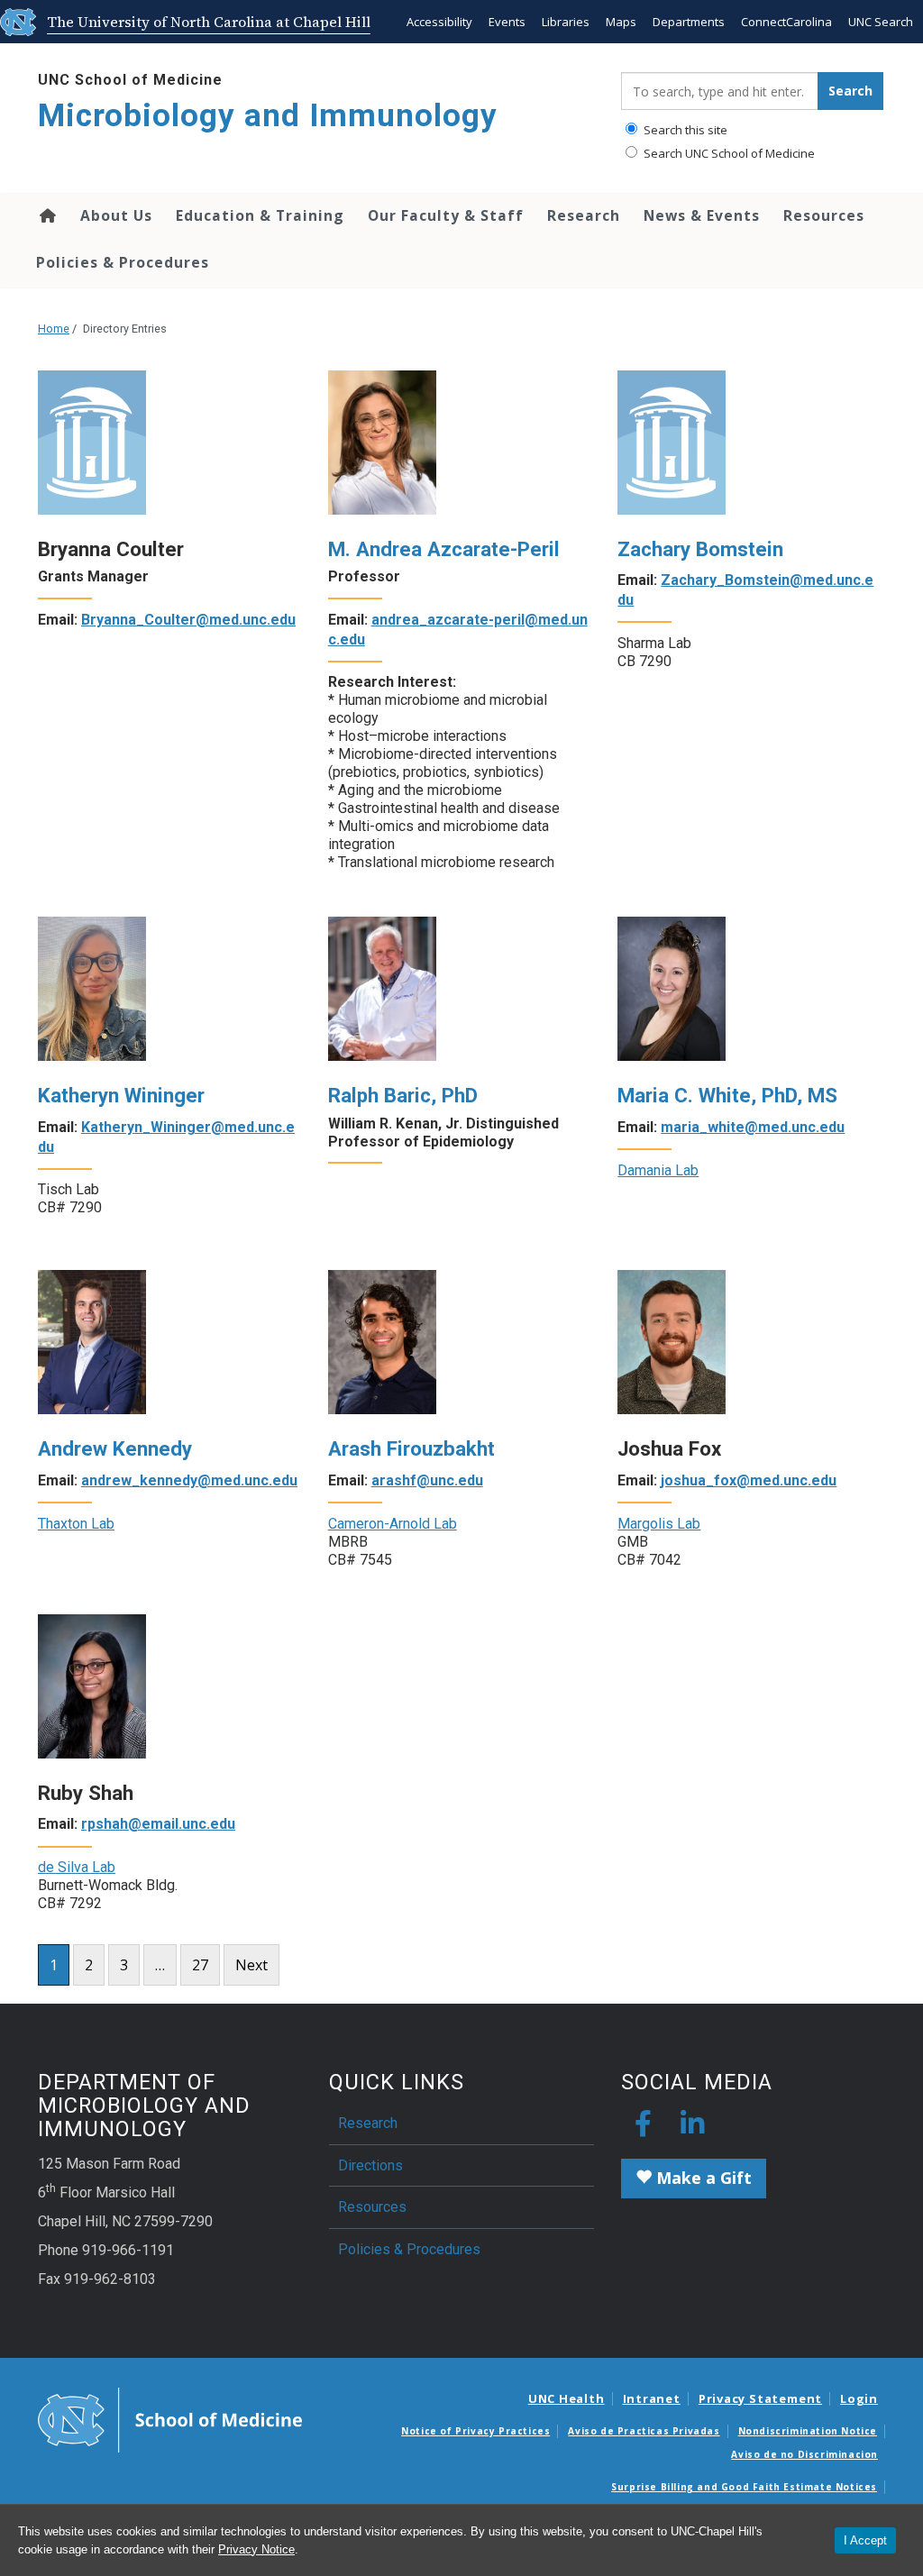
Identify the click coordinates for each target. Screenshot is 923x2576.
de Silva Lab (77, 1867)
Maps (621, 22)
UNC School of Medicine (130, 80)
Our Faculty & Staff (446, 215)
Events (507, 22)
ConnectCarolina (786, 22)
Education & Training (260, 215)
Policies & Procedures (123, 262)
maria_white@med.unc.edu (753, 1127)
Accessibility (439, 22)
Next (251, 1965)
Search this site (684, 130)
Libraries (566, 22)
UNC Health (567, 2398)
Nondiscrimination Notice (808, 2431)
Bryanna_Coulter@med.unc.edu (188, 620)
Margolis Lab (659, 1524)
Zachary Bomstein (700, 549)
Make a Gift (702, 2178)
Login (859, 2398)
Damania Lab (658, 1170)
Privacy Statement (760, 2398)
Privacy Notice (256, 2549)
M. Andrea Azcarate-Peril (444, 549)
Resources (824, 215)
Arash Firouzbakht (411, 1448)
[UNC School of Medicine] (170, 2418)
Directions (370, 2165)
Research (584, 215)
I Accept (865, 2540)
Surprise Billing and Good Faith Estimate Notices (744, 2487)
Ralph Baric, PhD (403, 1095)
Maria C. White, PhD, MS (727, 1095)
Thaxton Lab (76, 1524)
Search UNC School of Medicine (728, 153)
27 (200, 1965)
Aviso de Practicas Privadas (644, 2431)
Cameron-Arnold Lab (393, 1524)
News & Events (702, 215)
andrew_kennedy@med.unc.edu (189, 1480)
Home (46, 215)
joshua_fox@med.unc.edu (749, 1480)
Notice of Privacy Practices (475, 2431)
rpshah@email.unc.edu (158, 1824)
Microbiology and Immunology (268, 116)
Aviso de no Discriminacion (804, 2454)
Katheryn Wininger (121, 1095)
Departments (689, 22)
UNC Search (881, 22)
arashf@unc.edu (427, 1480)
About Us (116, 215)
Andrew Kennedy (115, 1448)
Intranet (652, 2398)
